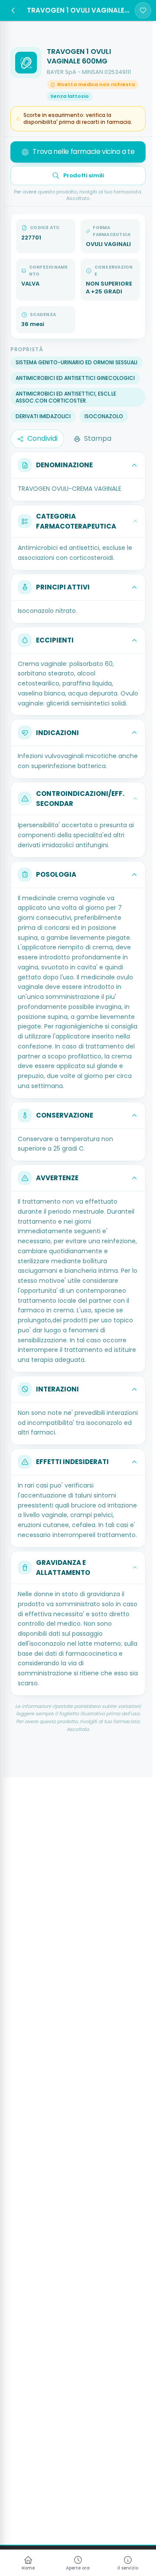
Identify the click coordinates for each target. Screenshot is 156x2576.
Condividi (42, 438)
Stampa (98, 438)
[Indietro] (13, 10)
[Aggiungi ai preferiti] (143, 10)
